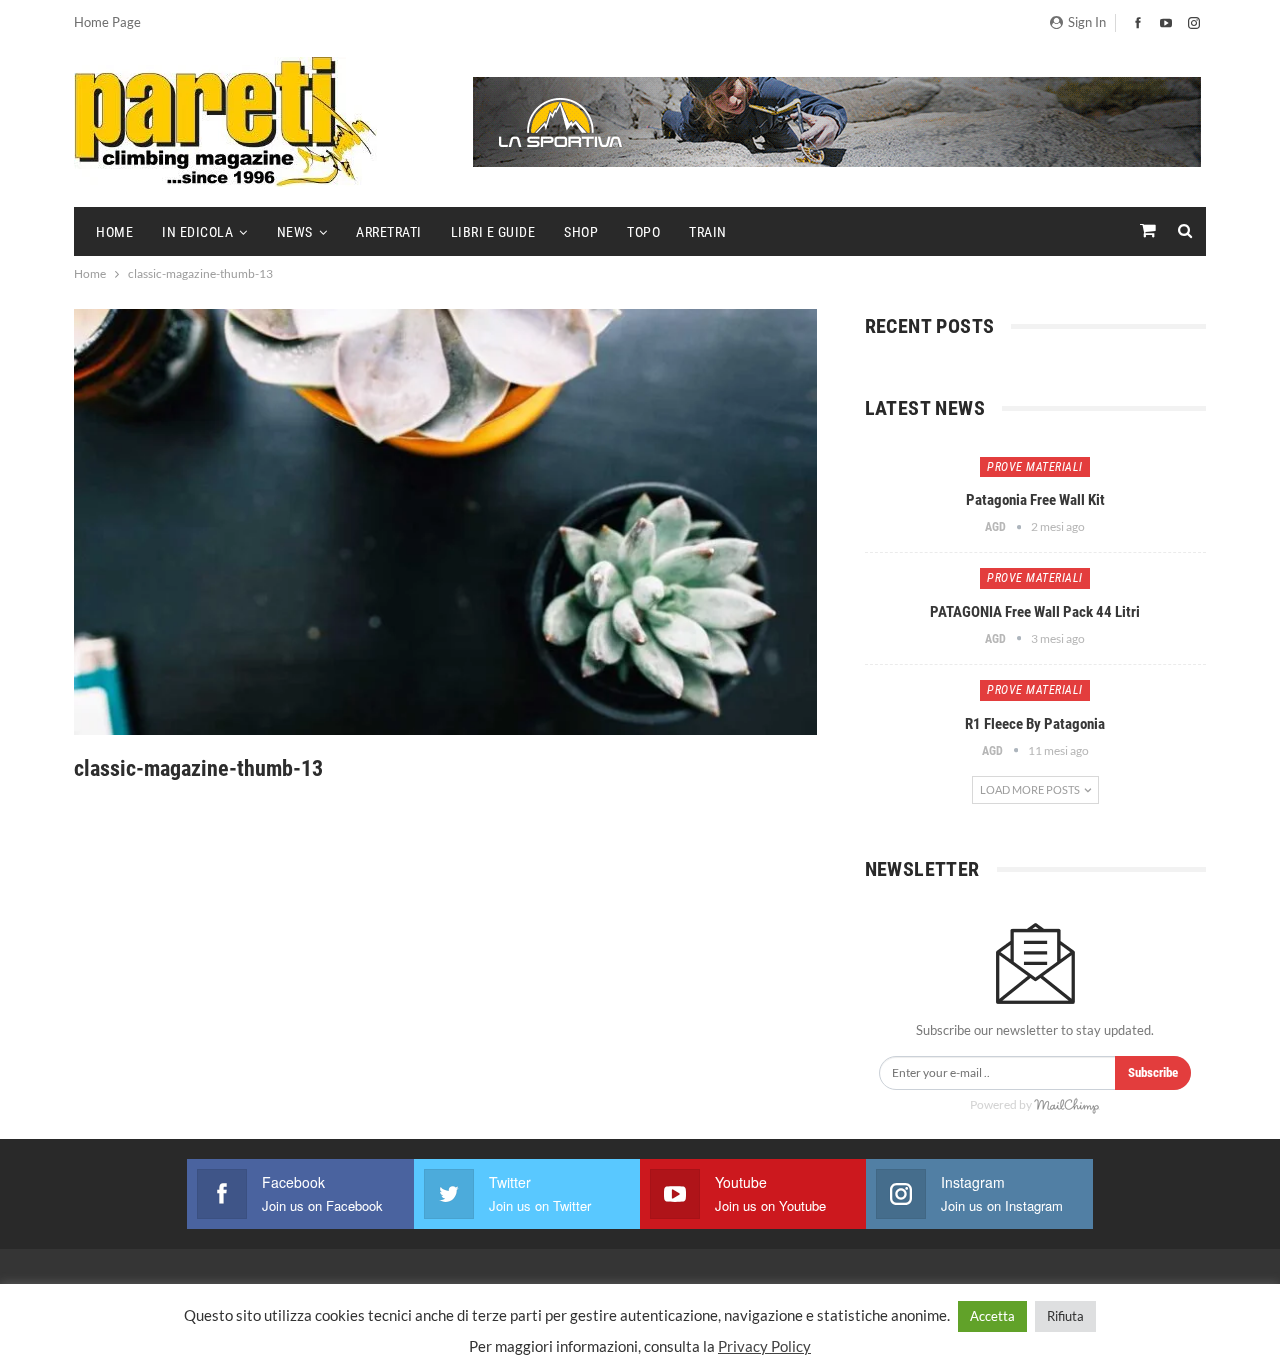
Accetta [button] (992, 1316)
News (295, 232)
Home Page (107, 22)
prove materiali (1035, 467)
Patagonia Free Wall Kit (1035, 500)
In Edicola (197, 232)
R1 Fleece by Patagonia (1035, 724)
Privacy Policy (764, 1346)
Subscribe (1153, 1072)
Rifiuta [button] (1065, 1316)
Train (708, 232)
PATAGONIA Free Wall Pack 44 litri (1035, 612)
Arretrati (389, 232)
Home (114, 232)
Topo (643, 232)
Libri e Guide (493, 232)
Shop (581, 232)
